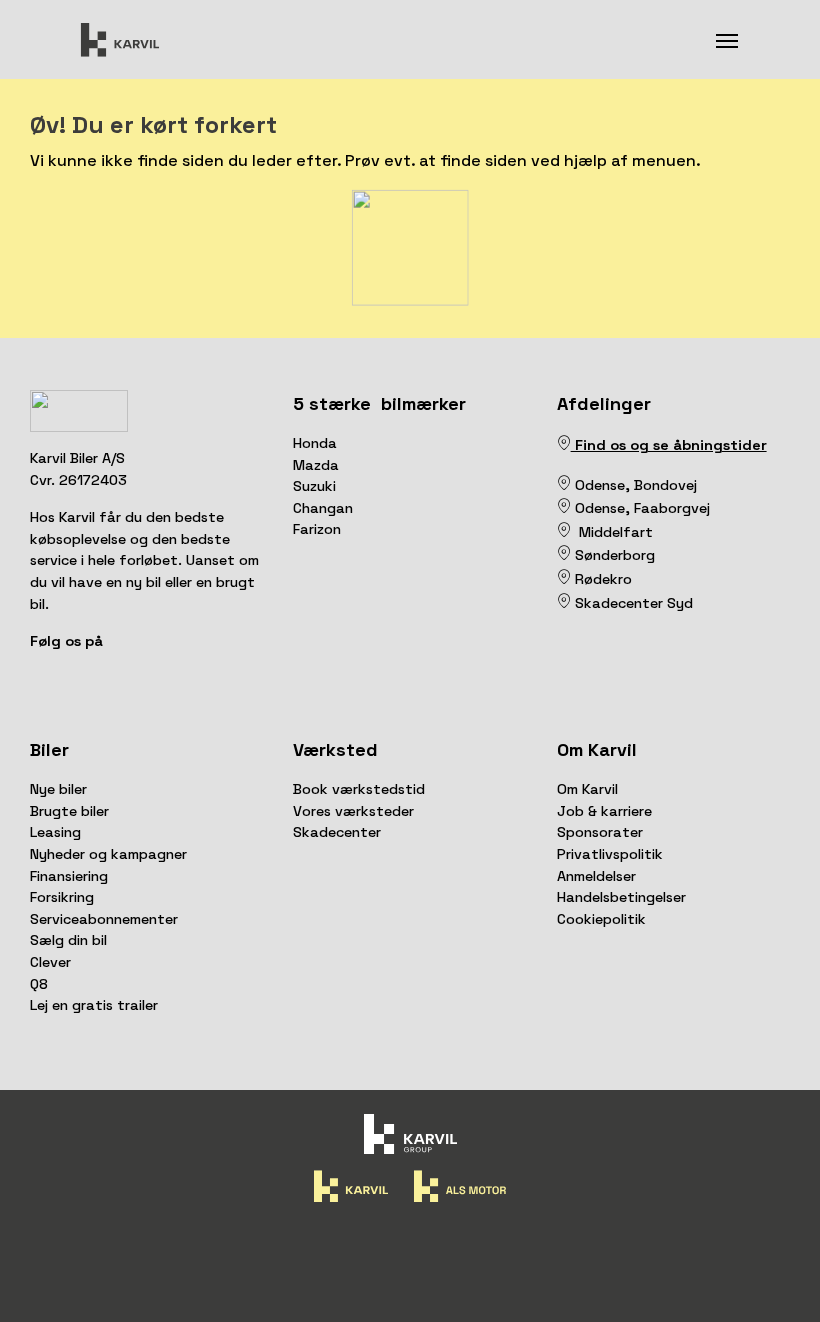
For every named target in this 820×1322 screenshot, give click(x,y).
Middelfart (612, 532)
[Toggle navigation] (727, 39)
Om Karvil (587, 789)
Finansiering (69, 876)
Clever (50, 962)
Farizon (317, 529)
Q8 (39, 984)
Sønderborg (613, 555)
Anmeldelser (596, 876)
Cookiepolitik (601, 919)
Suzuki (314, 486)
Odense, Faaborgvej (640, 508)
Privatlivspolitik (610, 854)
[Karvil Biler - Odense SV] (573, 485)
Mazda (316, 465)
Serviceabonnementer (104, 919)
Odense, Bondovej (638, 485)
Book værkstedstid (359, 789)
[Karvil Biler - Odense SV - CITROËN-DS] (564, 485)
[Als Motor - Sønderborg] (564, 555)
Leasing (55, 832)
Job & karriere (604, 811)
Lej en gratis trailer (94, 1005)
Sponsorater (600, 832)
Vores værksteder (353, 811)
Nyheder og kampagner (108, 854)
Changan (323, 508)
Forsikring (62, 897)
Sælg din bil (68, 940)
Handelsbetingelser (621, 897)
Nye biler (58, 789)
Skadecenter (337, 832)
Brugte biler (69, 811)
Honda (315, 443)
